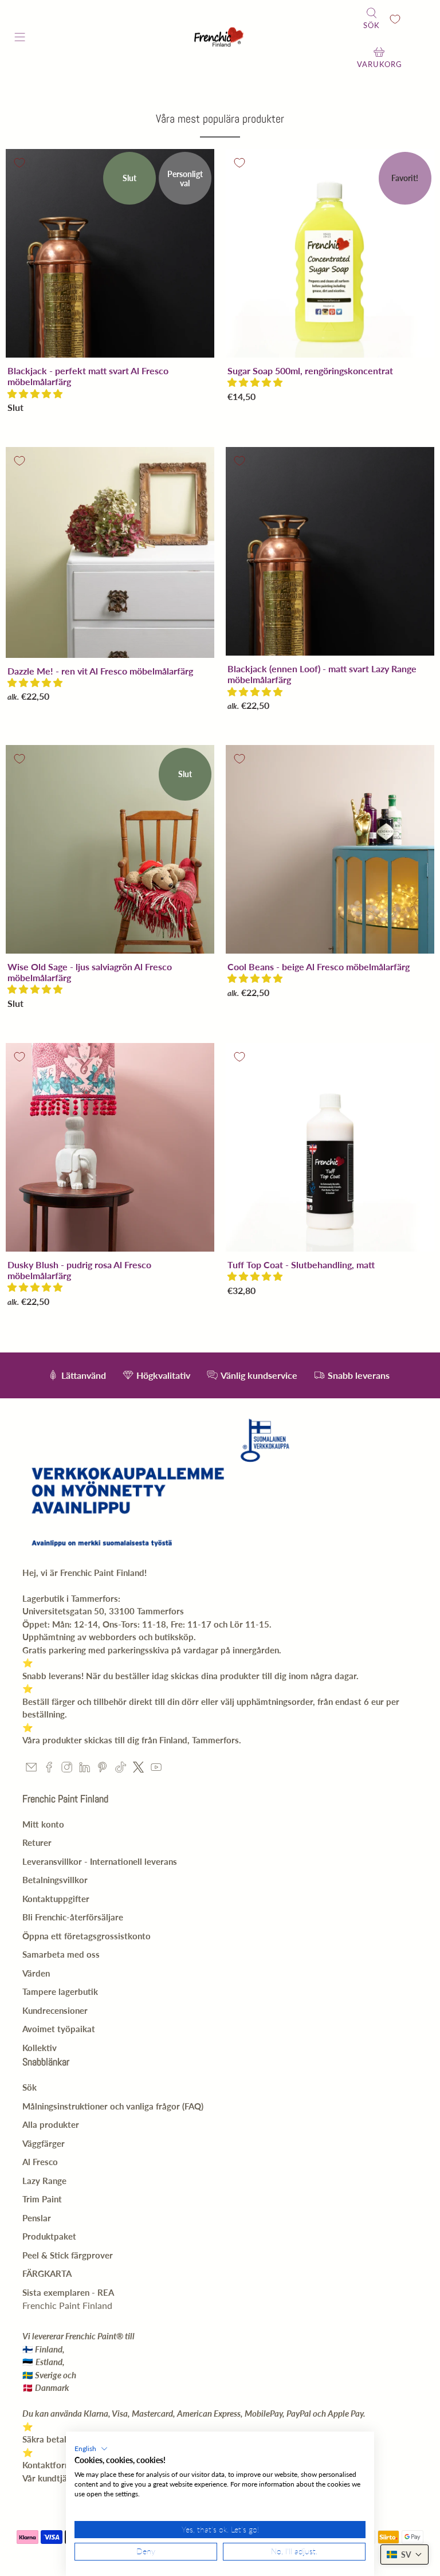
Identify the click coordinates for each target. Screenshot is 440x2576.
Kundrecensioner (55, 2010)
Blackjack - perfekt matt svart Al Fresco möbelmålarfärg (88, 376)
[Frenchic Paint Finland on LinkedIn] (85, 1769)
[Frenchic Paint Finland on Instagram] (67, 1769)
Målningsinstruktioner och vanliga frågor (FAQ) (113, 2106)
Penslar (37, 2218)
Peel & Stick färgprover (68, 2255)
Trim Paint (42, 2199)
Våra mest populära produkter (220, 119)
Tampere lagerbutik (60, 1991)
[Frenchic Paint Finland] (220, 39)
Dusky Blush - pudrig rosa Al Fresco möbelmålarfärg (79, 1270)
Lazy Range (44, 2181)
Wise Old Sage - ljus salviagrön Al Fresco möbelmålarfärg (90, 972)
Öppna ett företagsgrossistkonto (87, 1936)
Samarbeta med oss (61, 1954)
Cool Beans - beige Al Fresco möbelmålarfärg (319, 967)
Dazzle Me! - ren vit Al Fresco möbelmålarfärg (100, 671)
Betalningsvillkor (55, 1880)
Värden (36, 1973)
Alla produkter (51, 2124)
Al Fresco (40, 2162)
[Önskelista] (395, 19)
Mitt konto (43, 1824)
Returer (37, 1842)
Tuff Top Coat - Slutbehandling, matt (301, 1265)
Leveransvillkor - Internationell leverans (100, 1861)
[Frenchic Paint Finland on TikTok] (121, 1769)
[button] (35, 393)
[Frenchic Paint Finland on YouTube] (156, 1769)
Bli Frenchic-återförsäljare (73, 1917)
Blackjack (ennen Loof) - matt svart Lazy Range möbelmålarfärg (322, 674)
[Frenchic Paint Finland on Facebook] (49, 1769)
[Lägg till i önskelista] (19, 163)
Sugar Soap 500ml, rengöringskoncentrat (310, 370)
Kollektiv (40, 2048)
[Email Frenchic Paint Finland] (31, 1769)
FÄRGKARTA (47, 2273)
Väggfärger (44, 2143)
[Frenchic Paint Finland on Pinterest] (102, 1769)
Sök (30, 2087)
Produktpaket (49, 2236)
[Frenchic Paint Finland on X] (138, 1769)
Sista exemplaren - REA (68, 2292)
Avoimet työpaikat (59, 2029)
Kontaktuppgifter (56, 1899)
